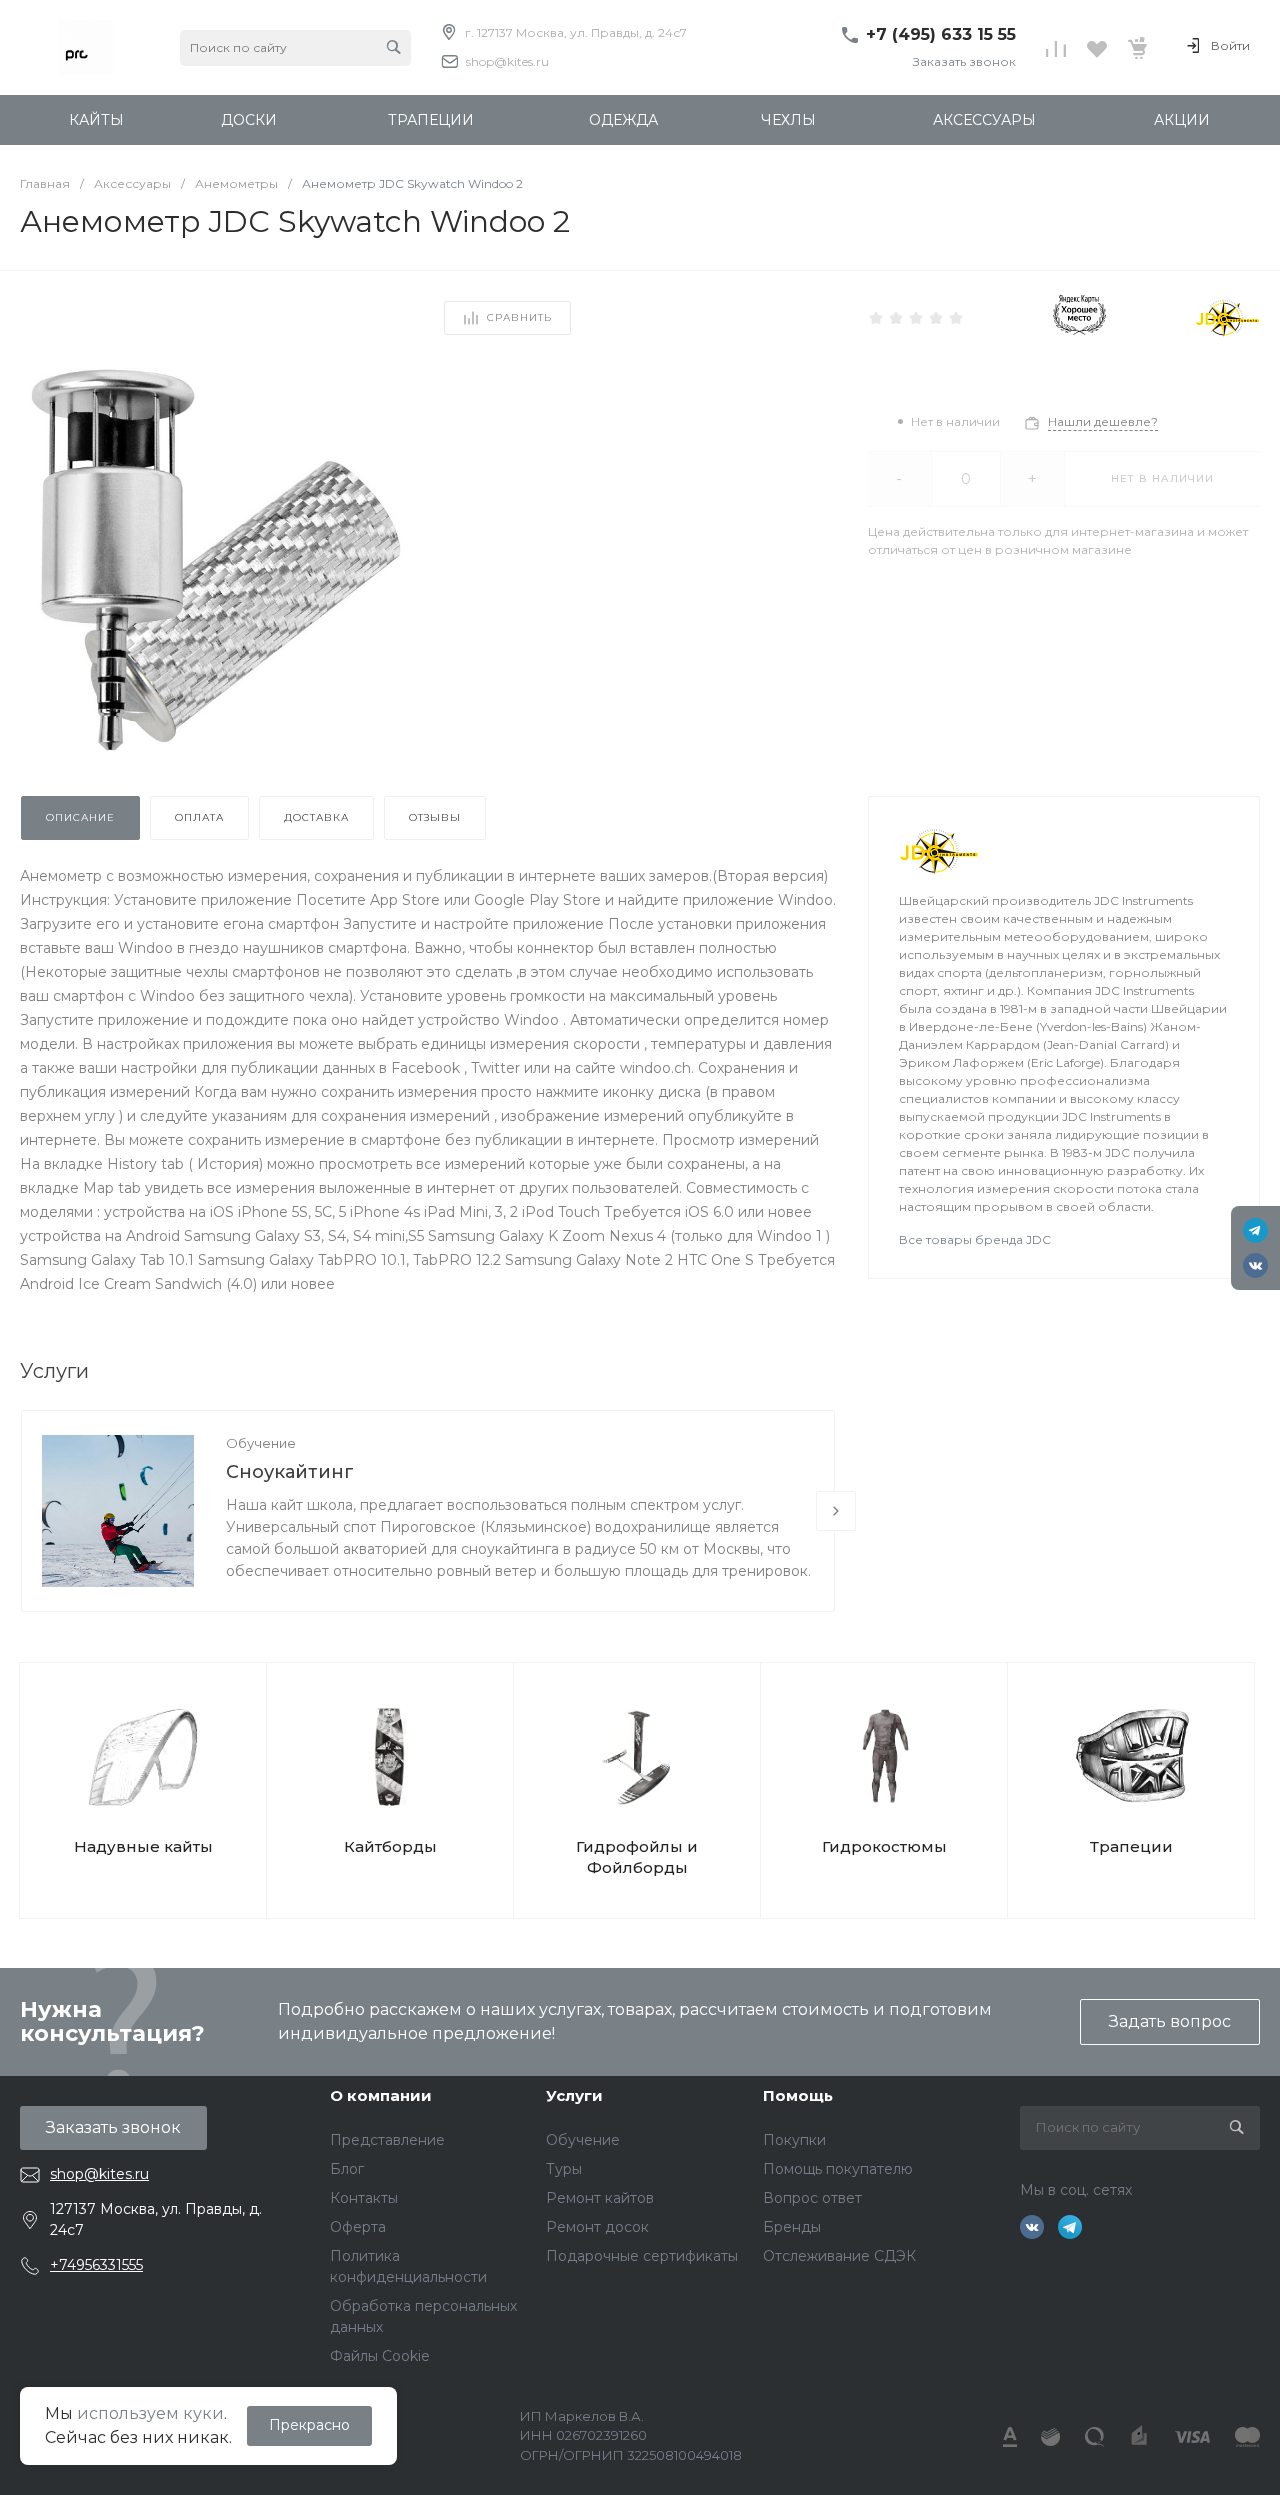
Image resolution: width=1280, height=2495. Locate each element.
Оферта (358, 2227)
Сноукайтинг (290, 1472)
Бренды (792, 2227)
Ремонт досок (597, 2227)
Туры (564, 2169)
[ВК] (1255, 1265)
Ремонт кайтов (600, 2198)
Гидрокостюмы (884, 1846)
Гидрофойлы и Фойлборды (637, 1857)
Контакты (364, 2198)
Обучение (261, 1443)
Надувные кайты (143, 1846)
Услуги (574, 2095)
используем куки (150, 2413)
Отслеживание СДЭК (839, 2256)
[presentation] (836, 1511)
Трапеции (1131, 1846)
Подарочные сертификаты (642, 2256)
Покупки (794, 2140)
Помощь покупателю (838, 2169)
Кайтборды (390, 1846)
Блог (347, 2169)
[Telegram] (1255, 1230)
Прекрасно (309, 2425)
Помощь (798, 2095)
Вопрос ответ (812, 2198)
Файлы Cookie (380, 2356)
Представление (387, 2140)
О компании (381, 2095)
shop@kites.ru (507, 61)
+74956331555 (96, 2265)
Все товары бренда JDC (975, 1239)
